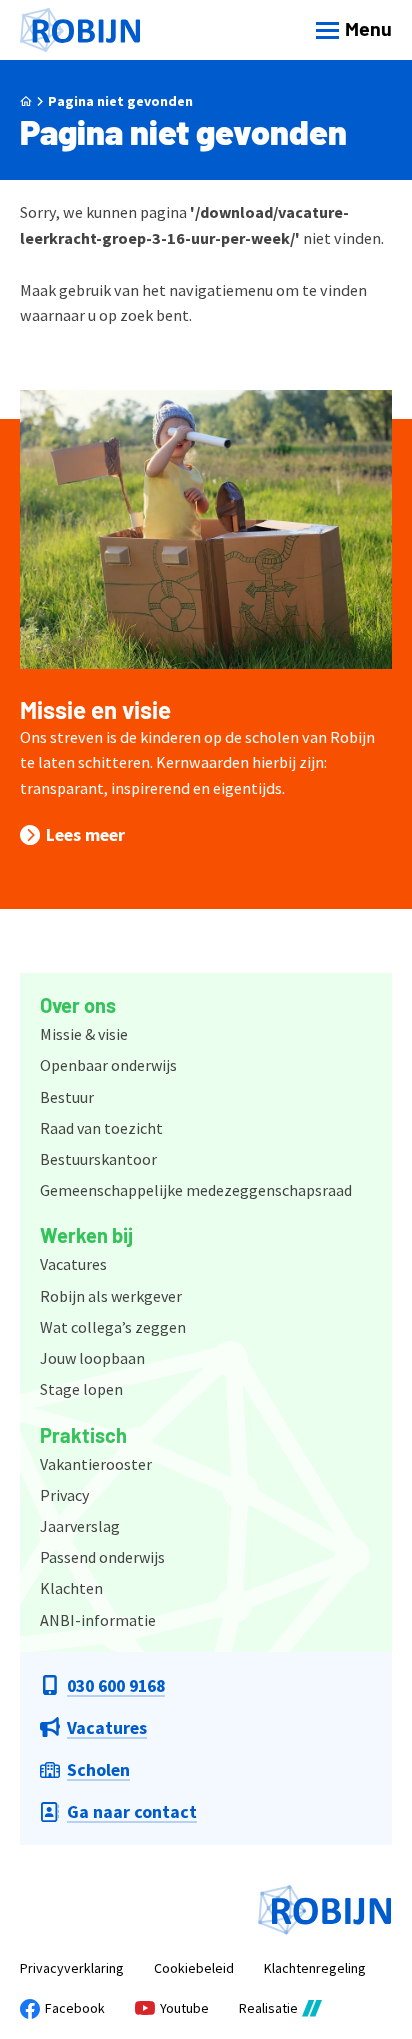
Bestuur (67, 1097)
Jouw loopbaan (92, 1358)
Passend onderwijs (102, 1557)
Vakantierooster (96, 1464)
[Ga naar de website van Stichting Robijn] (325, 1910)
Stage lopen (81, 1389)
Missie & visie (84, 1034)
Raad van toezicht (101, 1128)
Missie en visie (95, 709)
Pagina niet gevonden (120, 101)
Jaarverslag (80, 1526)
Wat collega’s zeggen (113, 1327)
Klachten (71, 1588)
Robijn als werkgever (111, 1296)
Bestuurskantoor (98, 1159)
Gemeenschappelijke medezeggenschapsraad (196, 1190)
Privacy (64, 1495)
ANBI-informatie (98, 1620)
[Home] (80, 30)
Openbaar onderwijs (108, 1065)
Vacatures (73, 1264)
